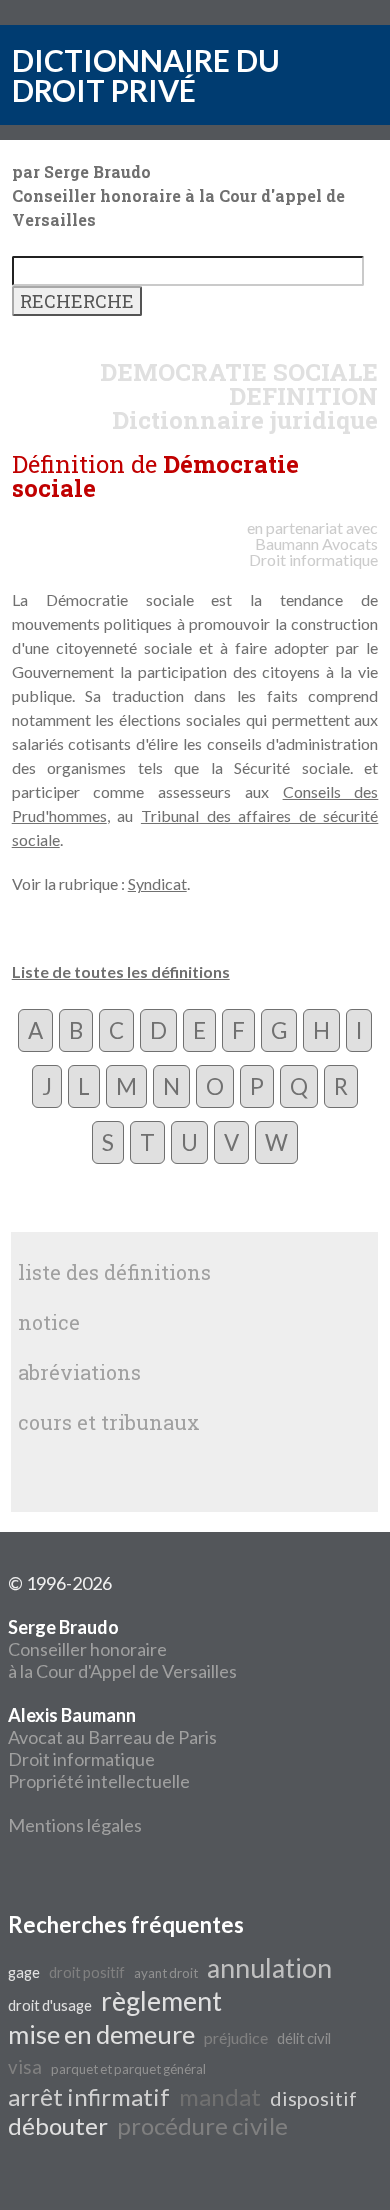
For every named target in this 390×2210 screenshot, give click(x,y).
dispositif (313, 2098)
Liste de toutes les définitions (121, 971)
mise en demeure (101, 2034)
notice (49, 1322)
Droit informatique (81, 1759)
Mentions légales (75, 1825)
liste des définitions (114, 1272)
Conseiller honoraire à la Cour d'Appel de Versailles (122, 1649)
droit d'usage (50, 2005)
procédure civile (202, 2125)
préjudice (236, 2037)
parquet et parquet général (128, 2069)
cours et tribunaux (109, 1422)
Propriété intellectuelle (99, 1781)
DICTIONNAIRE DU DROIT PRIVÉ (146, 75)
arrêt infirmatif (89, 2096)
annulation (269, 1968)
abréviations (79, 1372)
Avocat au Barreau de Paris (112, 1737)
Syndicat (157, 883)
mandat (220, 2096)
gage (24, 1972)
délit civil (304, 2038)
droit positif (87, 1972)
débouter (58, 2125)
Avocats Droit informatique (313, 551)
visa (25, 2067)
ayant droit (166, 1973)
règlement (161, 2001)
